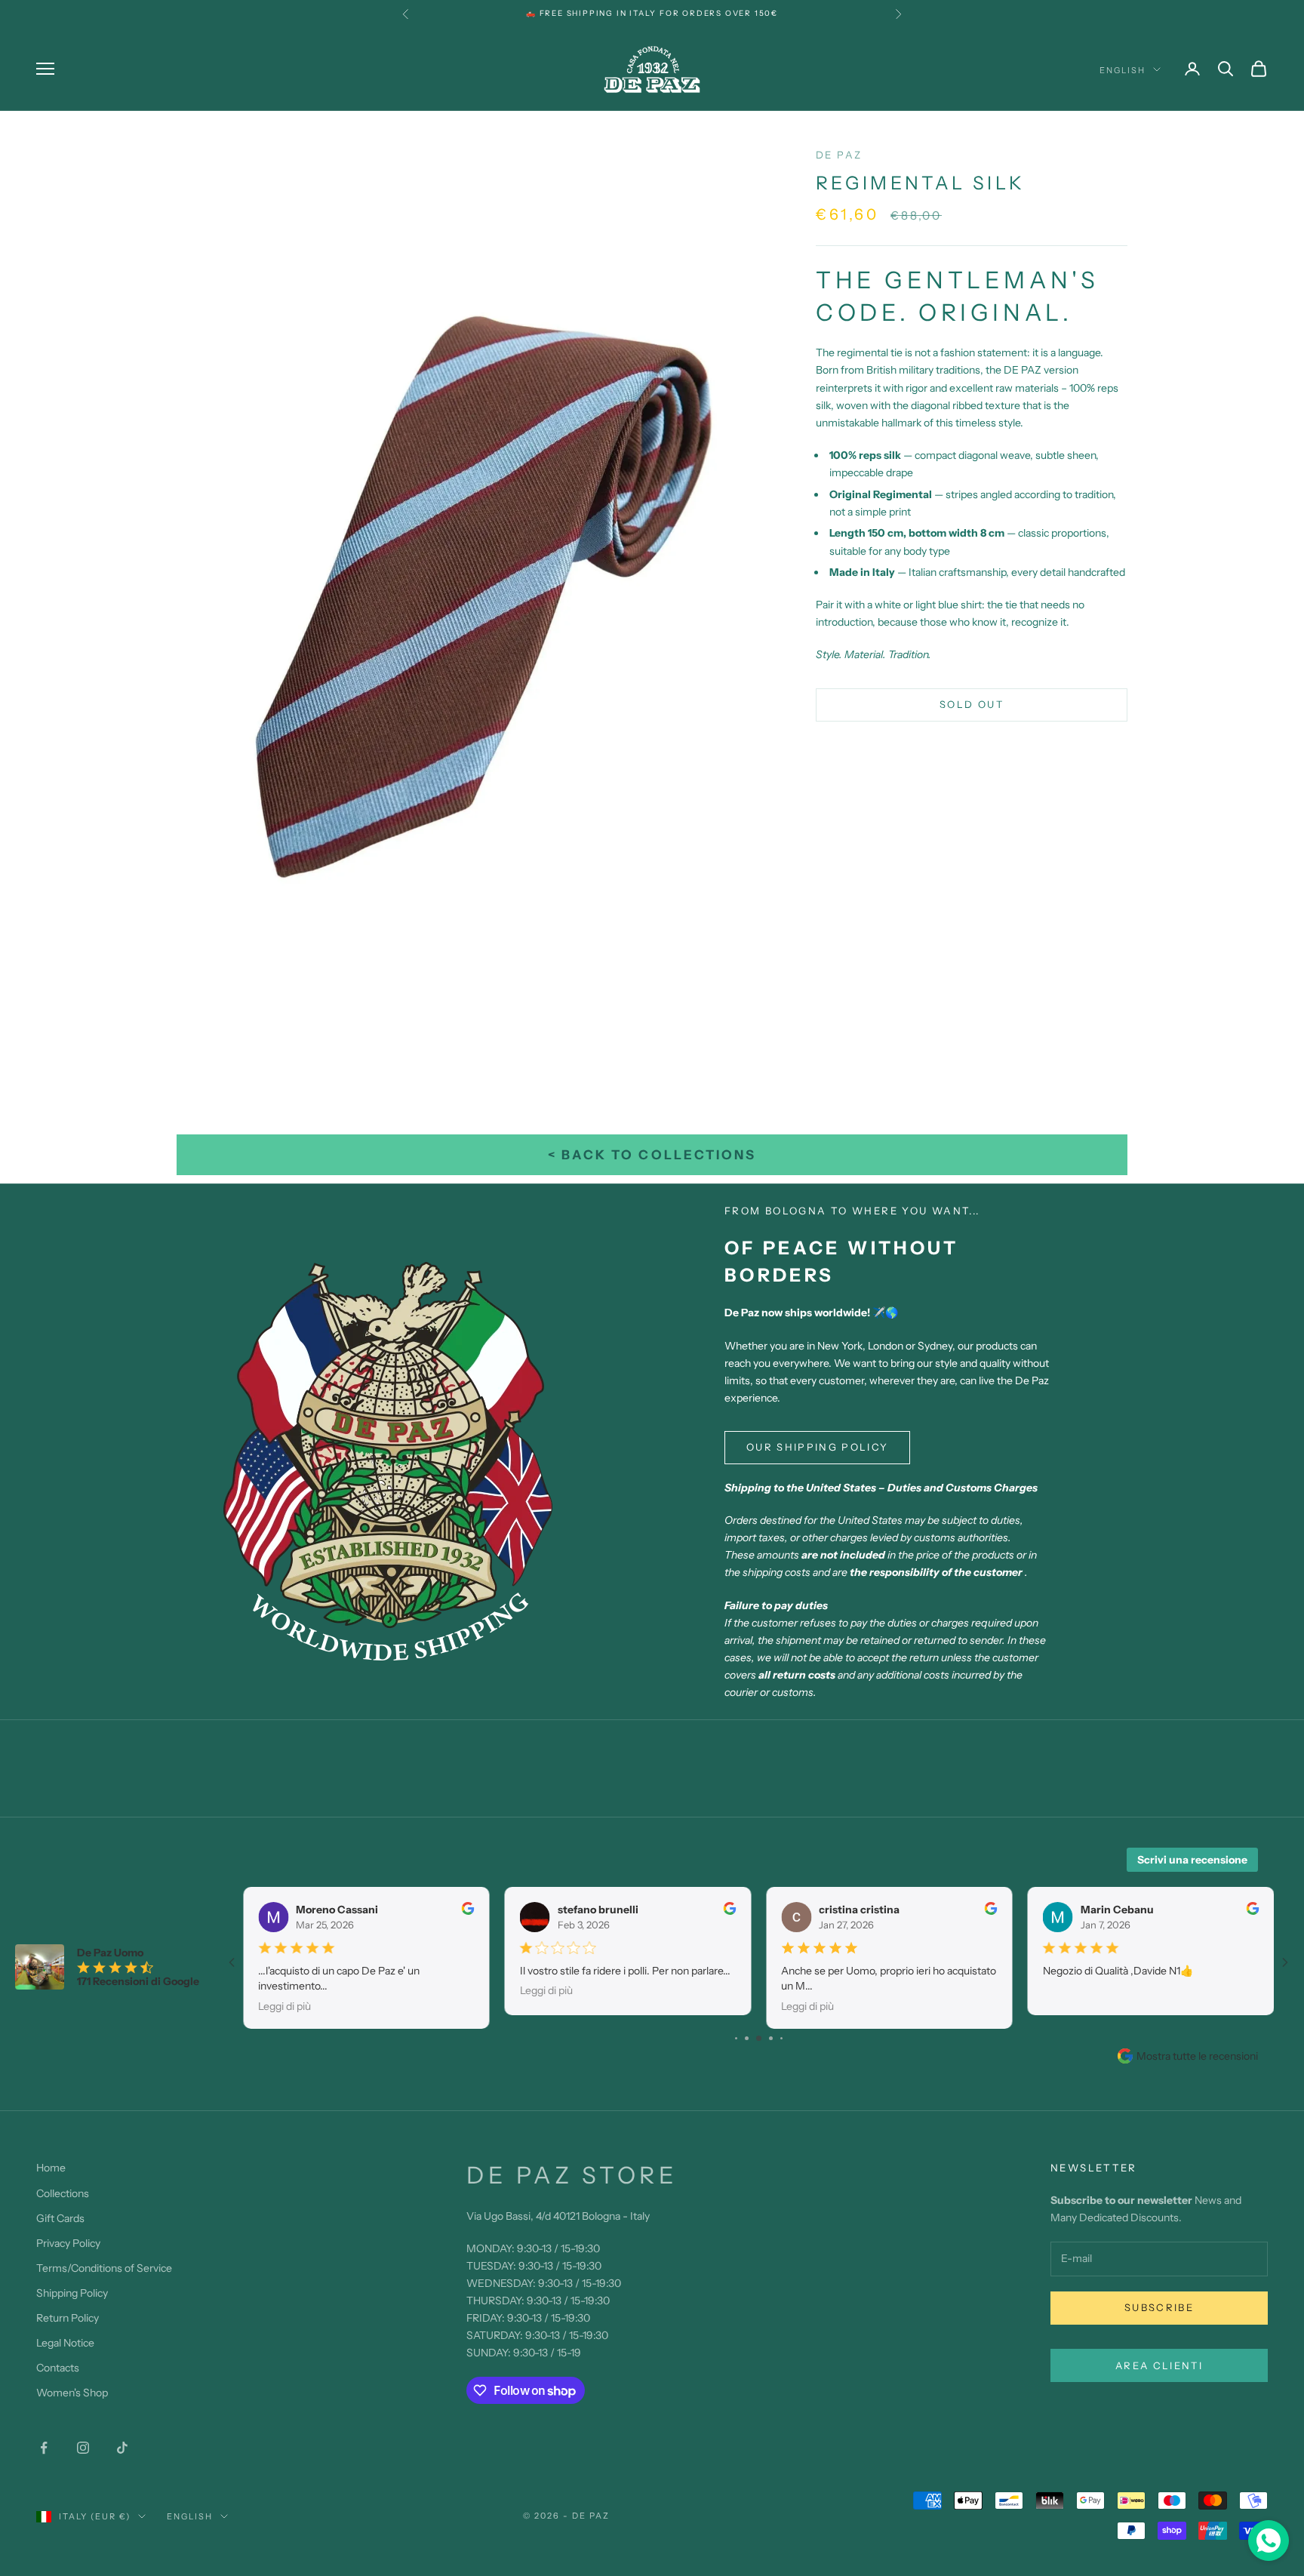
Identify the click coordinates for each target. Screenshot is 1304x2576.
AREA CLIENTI (1159, 2365)
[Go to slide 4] (759, 2038)
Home (51, 2168)
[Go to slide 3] (747, 2038)
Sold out (972, 704)
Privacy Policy (68, 2243)
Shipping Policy (72, 2293)
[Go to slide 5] (771, 2038)
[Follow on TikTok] (122, 2448)
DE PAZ (839, 155)
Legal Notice (65, 2343)
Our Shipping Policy (817, 1447)
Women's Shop (72, 2393)
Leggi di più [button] (284, 2006)
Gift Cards (60, 2218)
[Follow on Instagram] (83, 2448)
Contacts (58, 2368)
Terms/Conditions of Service (104, 2268)
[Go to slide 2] (736, 2038)
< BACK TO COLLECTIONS (652, 1155)
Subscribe (1159, 2307)
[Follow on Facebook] (44, 2448)
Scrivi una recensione (1192, 1860)
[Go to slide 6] (781, 2038)
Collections (63, 2193)
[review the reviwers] (468, 1908)
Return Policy (68, 2318)
